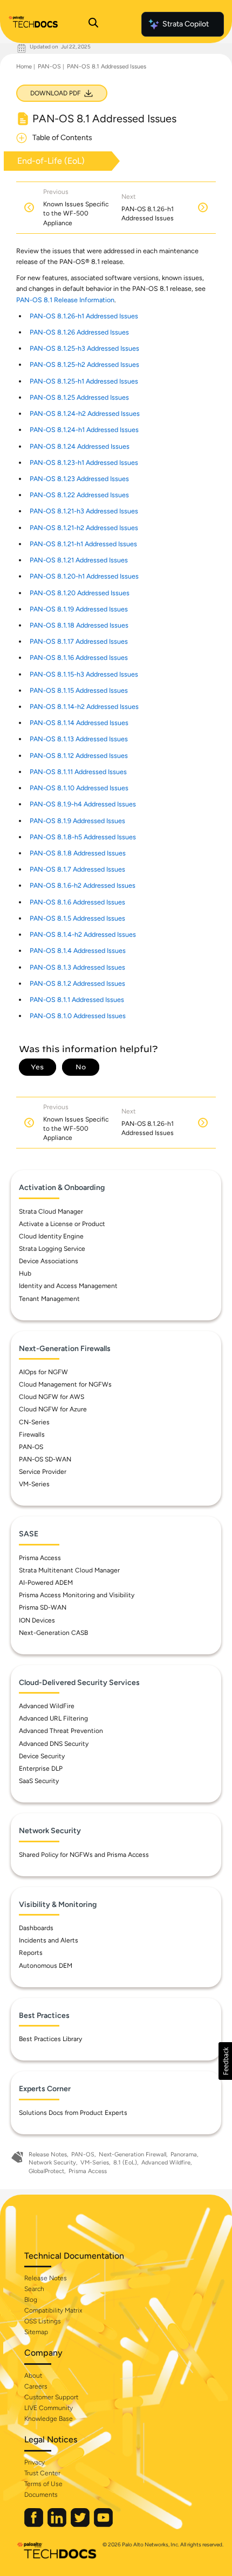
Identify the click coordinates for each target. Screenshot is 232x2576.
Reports (31, 1953)
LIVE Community (49, 2408)
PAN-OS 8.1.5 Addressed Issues (77, 918)
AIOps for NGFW (43, 1372)
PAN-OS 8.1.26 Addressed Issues (79, 332)
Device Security (42, 1756)
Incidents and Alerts (49, 1940)
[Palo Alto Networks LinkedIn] (58, 2525)
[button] (225, 2061)
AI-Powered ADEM (46, 1583)
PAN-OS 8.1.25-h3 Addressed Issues (84, 348)
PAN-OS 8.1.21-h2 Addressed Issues (84, 528)
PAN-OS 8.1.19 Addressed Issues (79, 609)
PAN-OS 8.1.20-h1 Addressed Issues (84, 576)
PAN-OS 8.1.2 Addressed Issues (77, 983)
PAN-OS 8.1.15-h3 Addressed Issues (84, 674)
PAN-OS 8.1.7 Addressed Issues (77, 869)
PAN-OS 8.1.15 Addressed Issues (79, 690)
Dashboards (36, 1928)
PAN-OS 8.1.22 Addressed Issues (79, 495)
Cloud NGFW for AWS (52, 1397)
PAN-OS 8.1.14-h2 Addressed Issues (84, 706)
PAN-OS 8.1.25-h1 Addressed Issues (84, 381)
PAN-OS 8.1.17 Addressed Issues (79, 641)
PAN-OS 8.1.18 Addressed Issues (79, 625)
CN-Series (34, 1422)
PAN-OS (49, 67)
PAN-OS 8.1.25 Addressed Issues (79, 397)
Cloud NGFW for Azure (53, 1409)
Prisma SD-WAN (43, 1607)
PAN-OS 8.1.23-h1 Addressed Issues (84, 462)
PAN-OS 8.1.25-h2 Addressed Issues (84, 364)
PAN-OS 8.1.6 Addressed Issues (77, 902)
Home (24, 67)
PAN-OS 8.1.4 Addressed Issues (78, 951)
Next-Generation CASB (53, 1633)
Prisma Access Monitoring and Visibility (77, 1595)
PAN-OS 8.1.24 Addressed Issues (80, 446)
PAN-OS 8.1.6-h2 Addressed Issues (83, 885)
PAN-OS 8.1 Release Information (65, 300)
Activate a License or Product (62, 1224)
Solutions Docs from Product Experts (73, 2113)
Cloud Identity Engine (51, 1236)
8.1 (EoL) (125, 2163)
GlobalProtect (46, 2171)
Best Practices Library (50, 2039)
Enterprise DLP (41, 1769)
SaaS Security (39, 1781)
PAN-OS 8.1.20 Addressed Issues (80, 593)
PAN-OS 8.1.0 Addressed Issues (78, 1016)
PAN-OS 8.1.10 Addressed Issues (79, 788)
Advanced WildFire (47, 1706)
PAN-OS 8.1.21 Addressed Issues (79, 560)
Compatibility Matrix (53, 2310)
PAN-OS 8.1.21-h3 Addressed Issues (84, 511)
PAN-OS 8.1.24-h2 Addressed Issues (85, 413)
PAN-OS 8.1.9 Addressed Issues (77, 821)
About (33, 2376)
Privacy (35, 2462)
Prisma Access (40, 1558)
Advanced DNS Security (54, 1744)
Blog (31, 2300)
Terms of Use (43, 2484)
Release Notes (48, 2154)
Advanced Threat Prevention (61, 1731)
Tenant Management (49, 1299)
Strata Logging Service (52, 1249)
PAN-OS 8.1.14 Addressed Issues (79, 723)
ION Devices (37, 1620)
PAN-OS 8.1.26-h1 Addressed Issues (84, 316)
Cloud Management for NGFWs (65, 1384)
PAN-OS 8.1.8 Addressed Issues (78, 853)
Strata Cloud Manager (51, 1212)
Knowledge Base (49, 2419)
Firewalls (32, 1435)
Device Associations (49, 1261)
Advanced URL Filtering (53, 1718)
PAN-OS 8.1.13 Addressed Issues (79, 739)
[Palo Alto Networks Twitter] (81, 2525)
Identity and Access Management (68, 1286)
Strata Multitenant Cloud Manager (69, 1570)
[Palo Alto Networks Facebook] (35, 2525)
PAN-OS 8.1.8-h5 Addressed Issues (83, 837)
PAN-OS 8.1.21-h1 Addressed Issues (83, 544)
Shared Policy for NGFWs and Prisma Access (84, 1855)
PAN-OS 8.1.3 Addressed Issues (77, 967)
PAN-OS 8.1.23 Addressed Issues (79, 479)
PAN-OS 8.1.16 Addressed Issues (79, 657)
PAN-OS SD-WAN (45, 1459)
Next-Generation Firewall (132, 2154)
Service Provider (43, 1472)
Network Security (52, 2163)
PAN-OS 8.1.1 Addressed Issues (77, 1000)
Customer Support (51, 2397)
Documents (41, 2495)
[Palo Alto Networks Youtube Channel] (103, 2525)
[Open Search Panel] (93, 24)
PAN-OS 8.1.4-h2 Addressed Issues (83, 934)
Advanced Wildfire (166, 2163)
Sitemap (36, 2332)
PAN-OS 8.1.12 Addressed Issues (79, 756)
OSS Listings (43, 2321)
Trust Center (42, 2473)
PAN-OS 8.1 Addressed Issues (107, 67)
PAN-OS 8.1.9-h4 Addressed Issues (83, 804)
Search (34, 2289)
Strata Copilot (186, 24)
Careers (36, 2386)
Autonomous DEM (46, 1966)
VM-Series (34, 1484)
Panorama (184, 2154)
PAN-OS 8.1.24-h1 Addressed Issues (84, 430)
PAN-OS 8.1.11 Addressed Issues (78, 772)
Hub (25, 1273)
